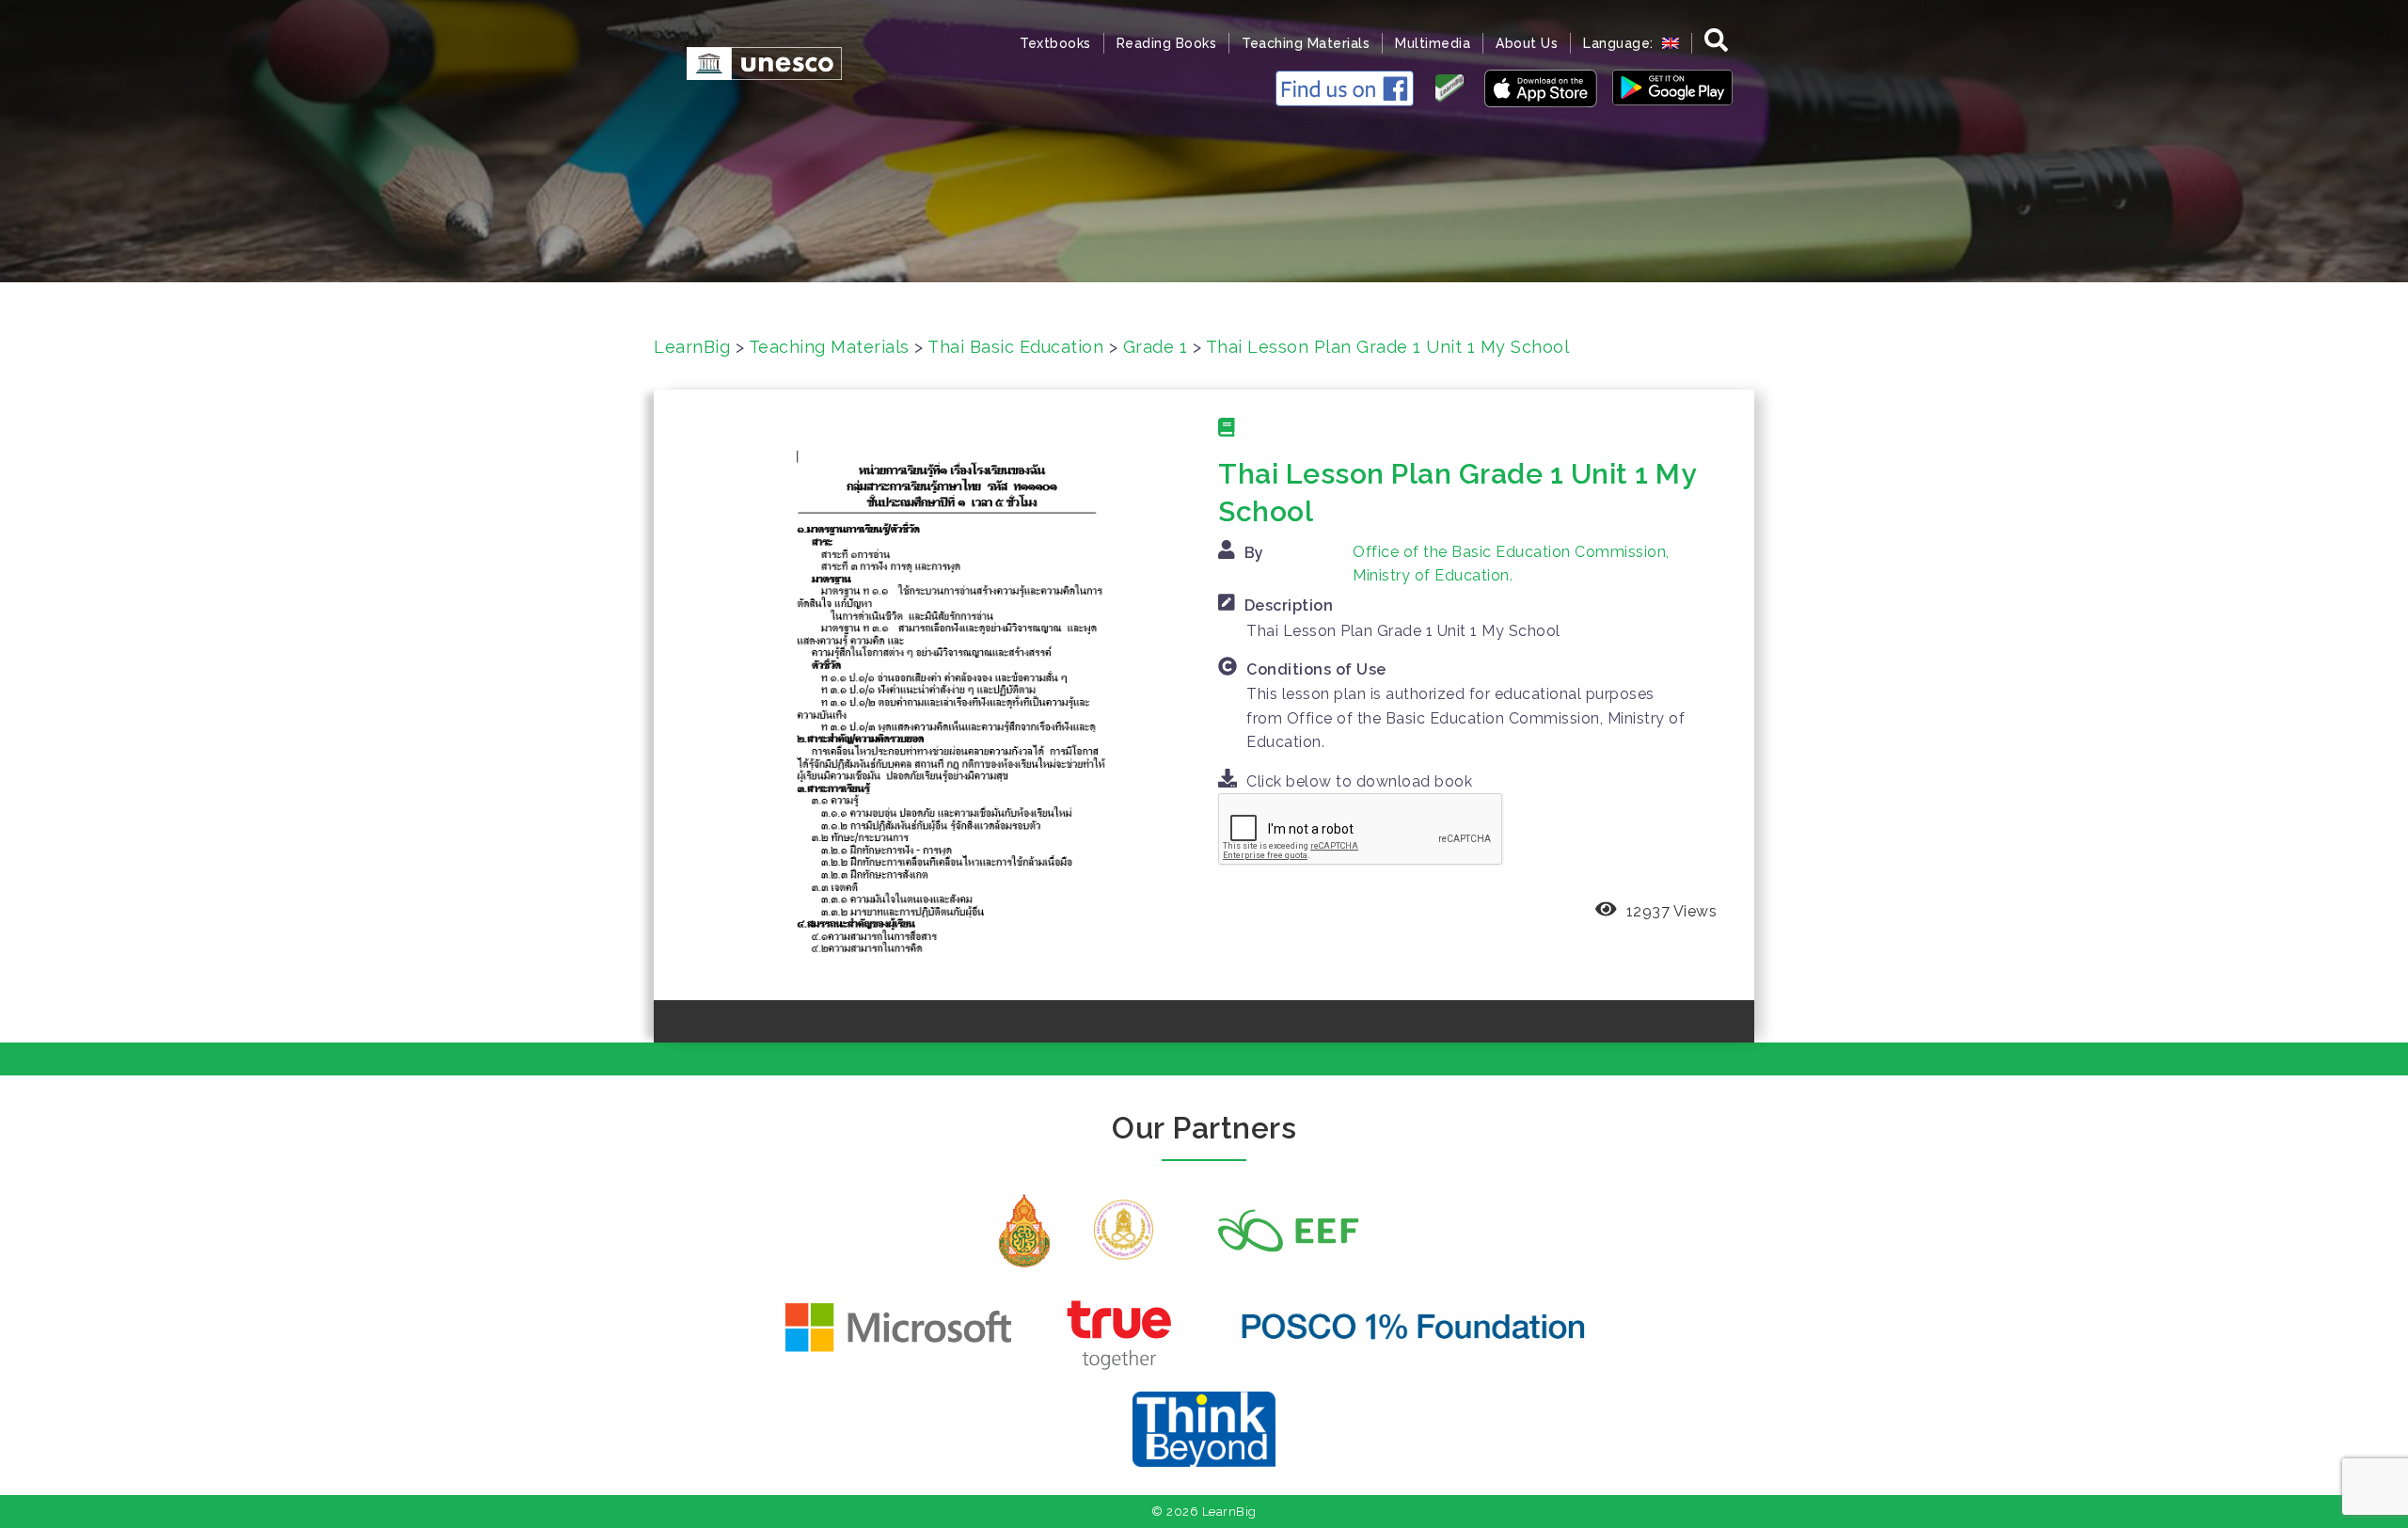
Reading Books (1167, 43)
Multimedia (1433, 43)
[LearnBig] (755, 62)
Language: (1620, 43)
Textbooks (1055, 43)
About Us (1527, 43)
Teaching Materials (1306, 43)
